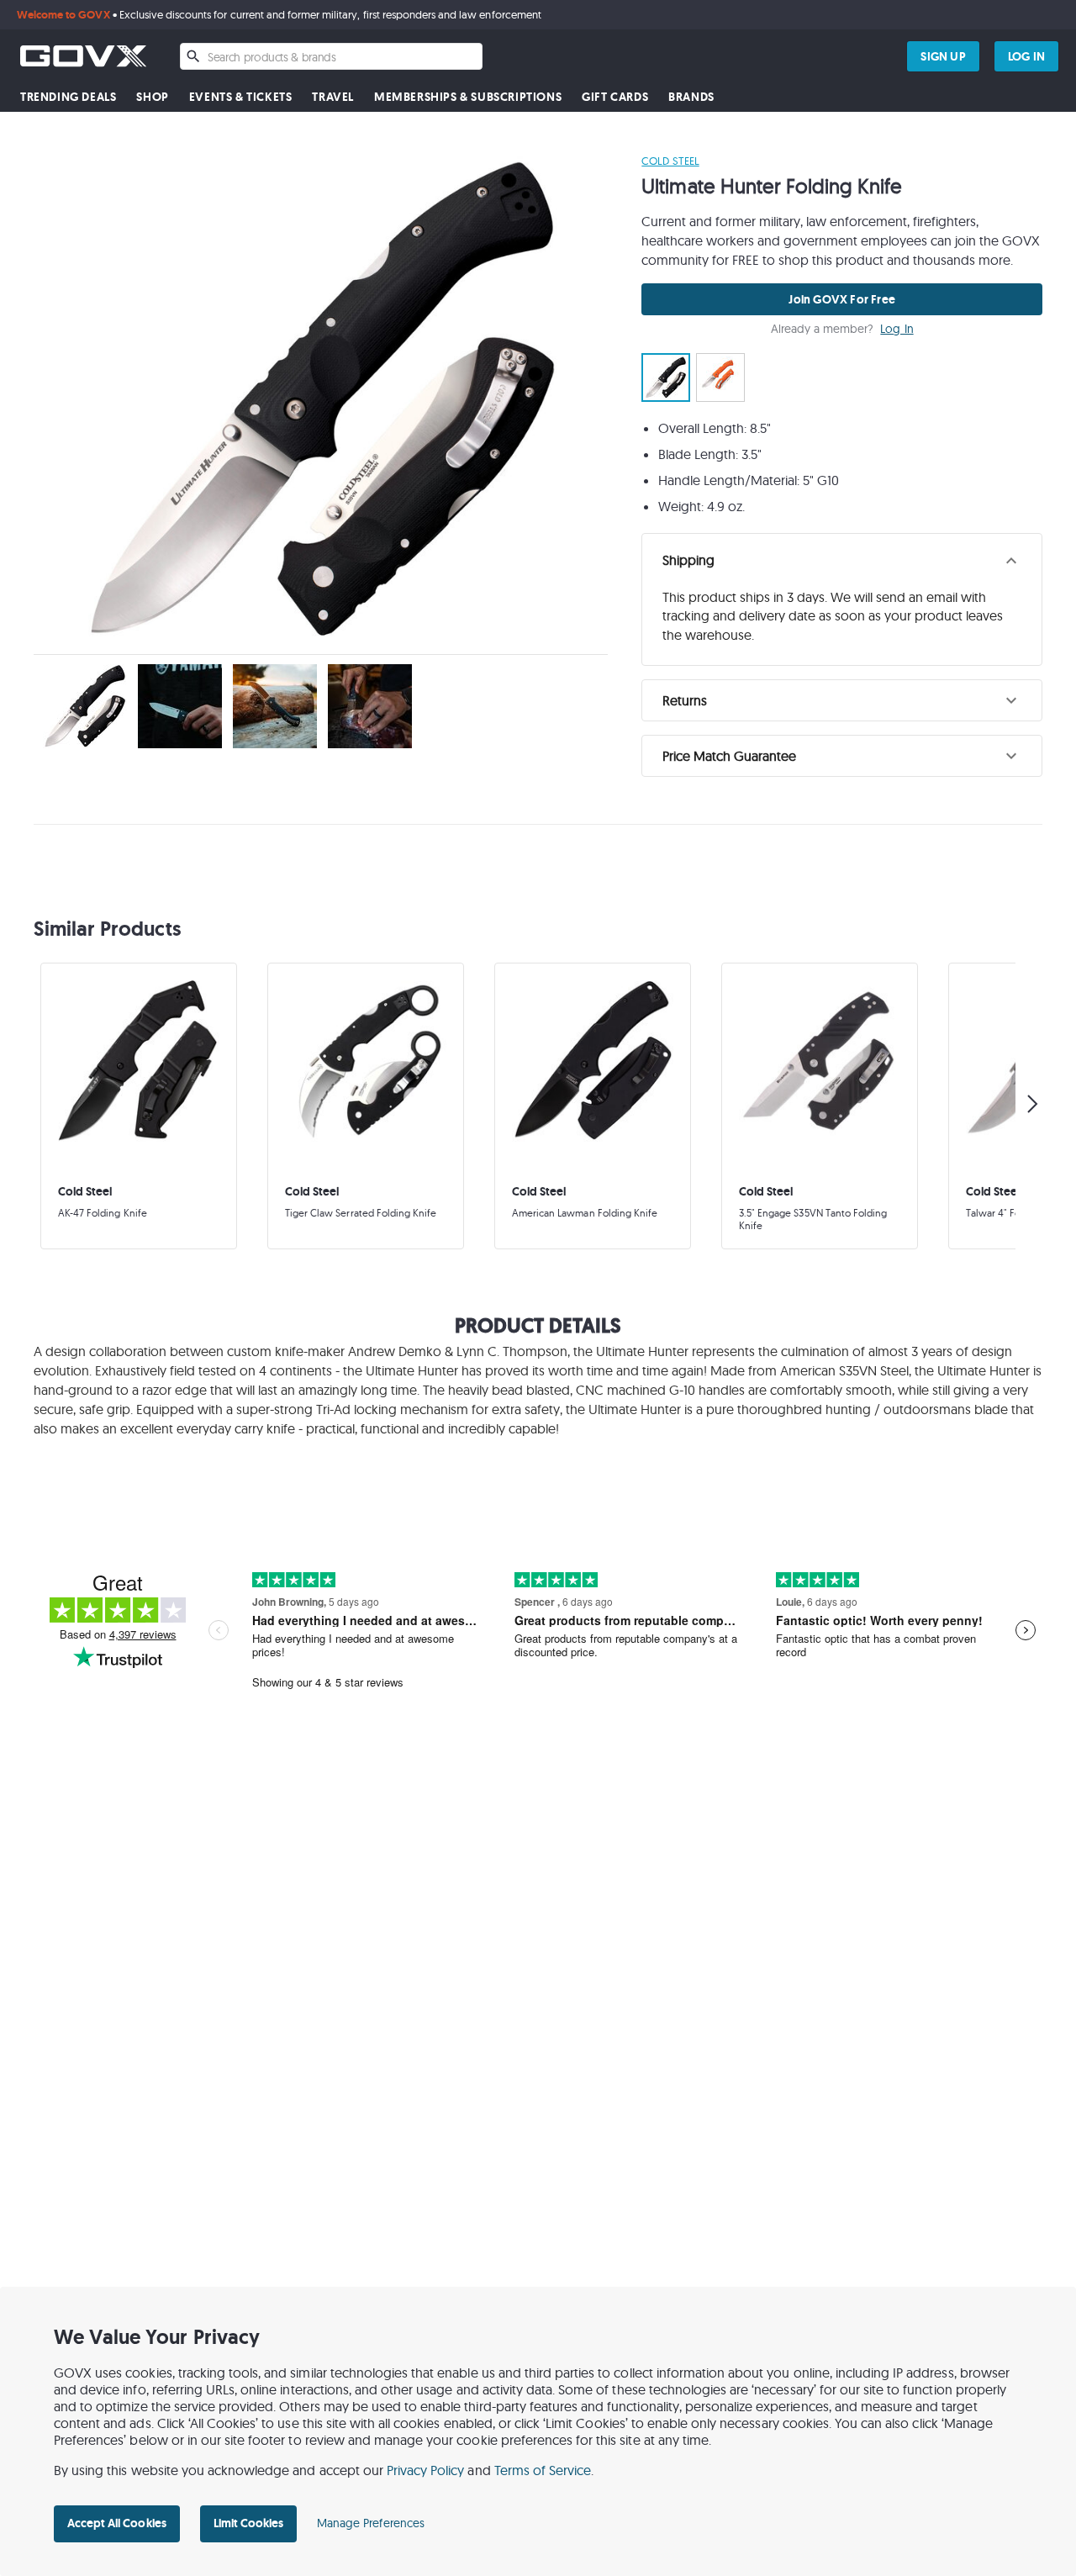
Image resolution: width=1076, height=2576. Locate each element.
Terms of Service (543, 2470)
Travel (333, 97)
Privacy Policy (426, 2470)
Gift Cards (615, 97)
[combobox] (331, 56)
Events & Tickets (241, 97)
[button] (842, 561)
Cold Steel (670, 161)
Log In (897, 329)
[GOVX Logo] (83, 56)
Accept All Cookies (117, 2523)
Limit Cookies (248, 2523)
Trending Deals (68, 97)
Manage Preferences (371, 2523)
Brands (691, 97)
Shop (152, 97)
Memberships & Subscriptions (468, 97)
